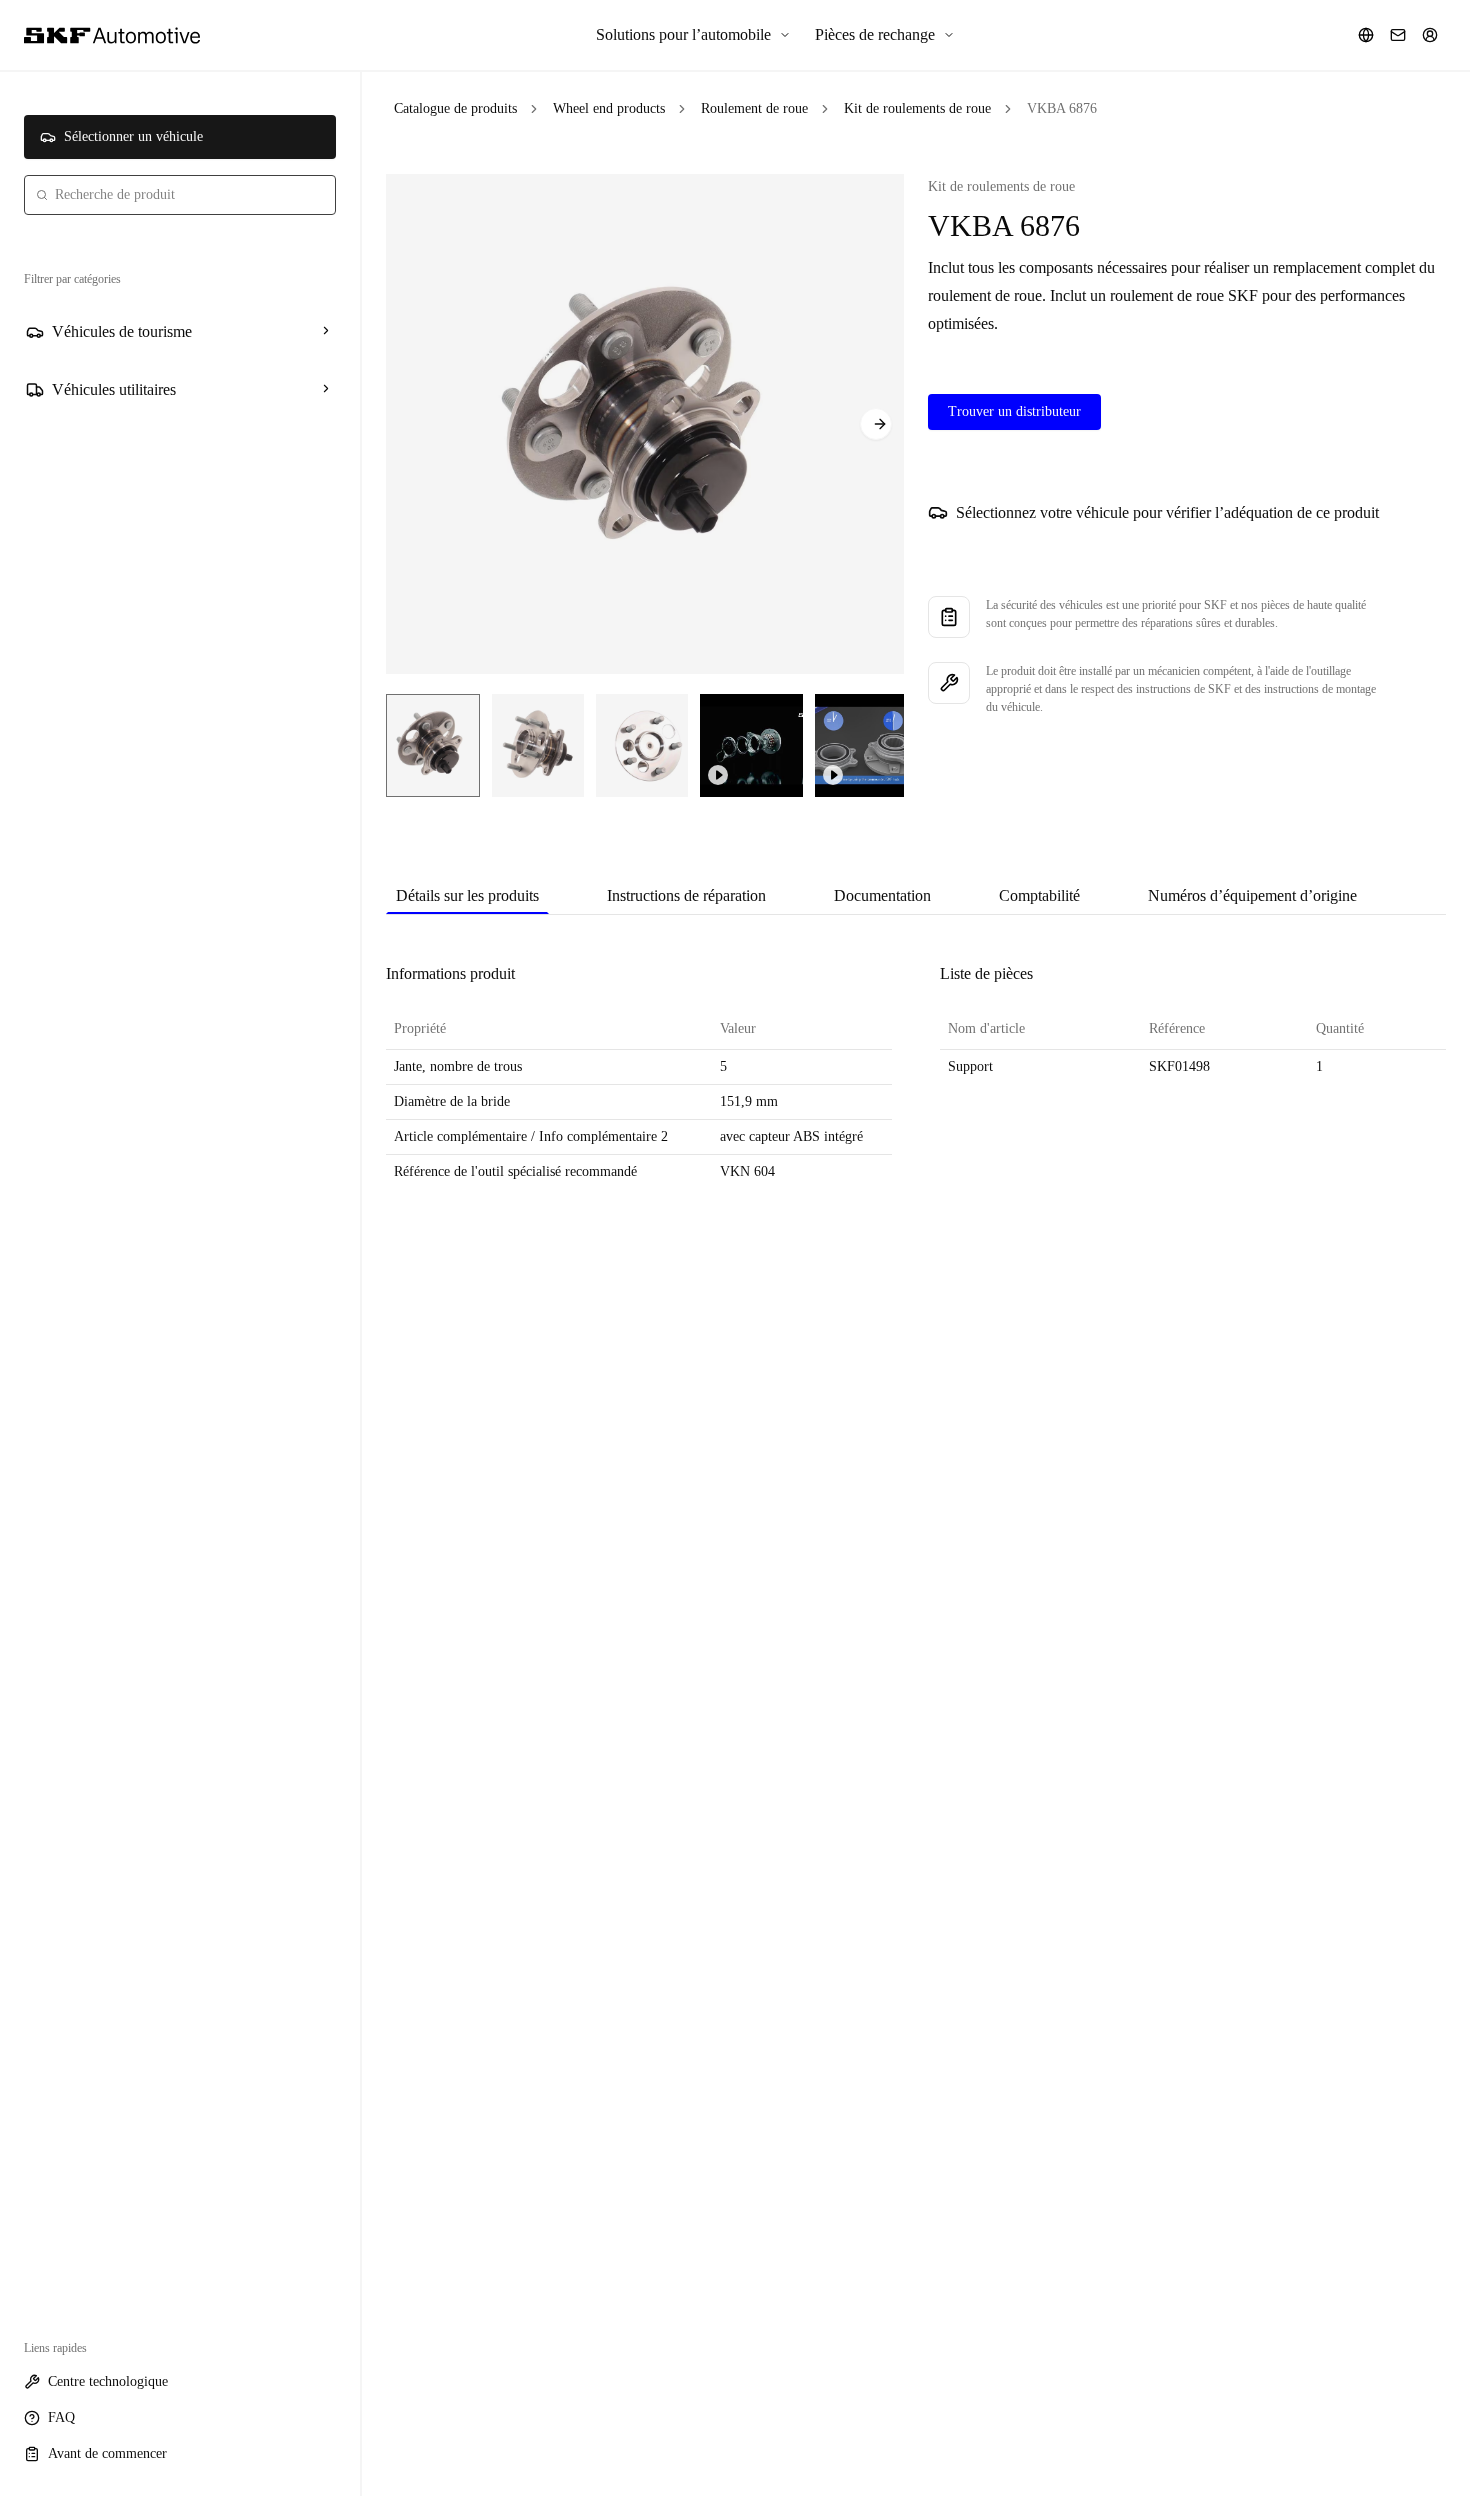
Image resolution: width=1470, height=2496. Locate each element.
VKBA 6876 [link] (1062, 108)
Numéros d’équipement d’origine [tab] (1252, 895)
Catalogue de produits (455, 108)
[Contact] (1398, 35)
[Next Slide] (876, 424)
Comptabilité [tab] (1039, 895)
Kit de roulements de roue (917, 108)
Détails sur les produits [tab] (467, 895)
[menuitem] (693, 35)
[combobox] (180, 195)
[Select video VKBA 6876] (751, 745)
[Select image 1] (433, 745)
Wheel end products (609, 108)
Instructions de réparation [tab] (686, 895)
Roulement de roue (754, 108)
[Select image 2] (538, 745)
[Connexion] (1430, 35)
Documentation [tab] (882, 895)
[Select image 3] (642, 745)
